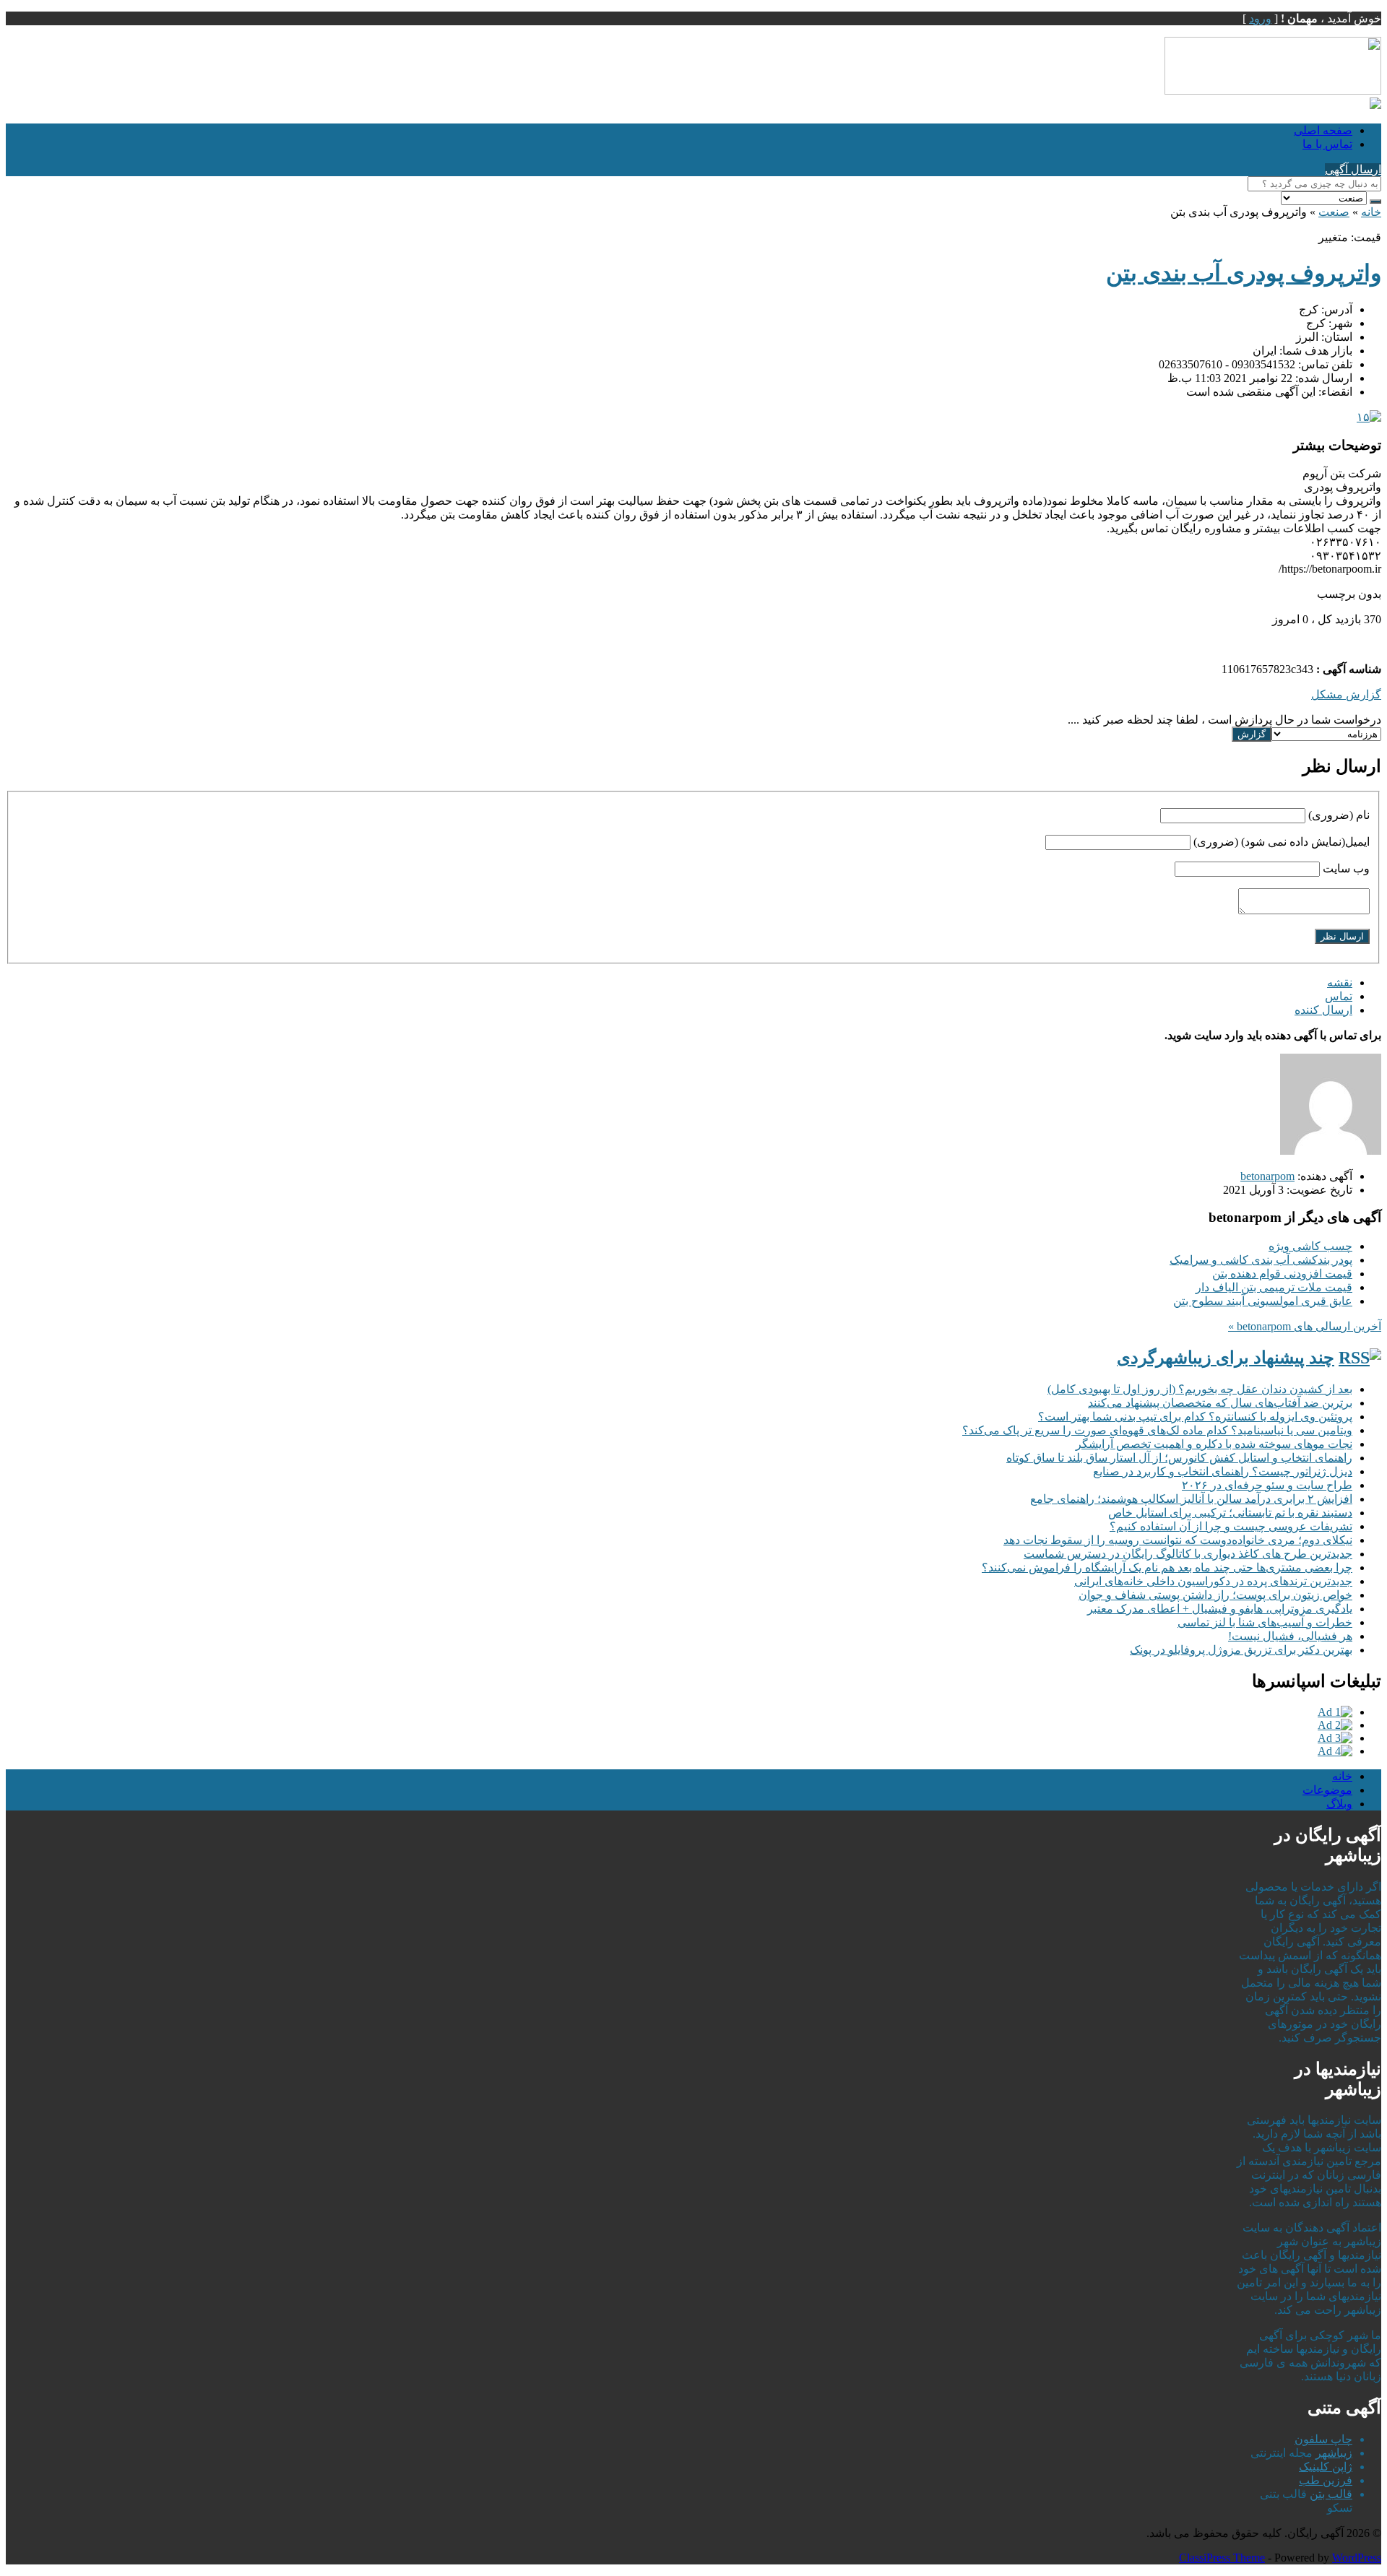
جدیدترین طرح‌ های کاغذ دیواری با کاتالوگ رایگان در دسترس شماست (1188, 1554)
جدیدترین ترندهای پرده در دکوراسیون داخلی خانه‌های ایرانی (1213, 1581)
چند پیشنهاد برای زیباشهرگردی (1226, 1358)
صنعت (1334, 212)
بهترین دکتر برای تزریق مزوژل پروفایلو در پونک (1241, 1650)
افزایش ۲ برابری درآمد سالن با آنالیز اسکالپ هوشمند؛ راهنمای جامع (1191, 1499)
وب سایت (1346, 868)
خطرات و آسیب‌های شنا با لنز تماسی (1265, 1622)
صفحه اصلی (1323, 130)
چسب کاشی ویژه (1310, 1246)
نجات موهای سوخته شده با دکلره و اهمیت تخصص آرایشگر (1214, 1444)
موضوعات (1327, 1790)
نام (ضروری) (1339, 815)
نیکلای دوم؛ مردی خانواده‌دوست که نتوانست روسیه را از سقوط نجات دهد (1178, 1540)
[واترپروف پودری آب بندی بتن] (1369, 417)
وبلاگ (1339, 1804)
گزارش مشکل (1346, 694)
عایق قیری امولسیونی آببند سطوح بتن (1263, 1301)
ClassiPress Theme (1222, 2558)
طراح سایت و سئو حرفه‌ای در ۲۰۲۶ (1267, 1485)
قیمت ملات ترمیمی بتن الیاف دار (1274, 1287)
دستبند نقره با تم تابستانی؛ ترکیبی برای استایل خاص (1230, 1513)
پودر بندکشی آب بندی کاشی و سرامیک (1261, 1260)
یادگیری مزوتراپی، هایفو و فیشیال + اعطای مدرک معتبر (1220, 1609)
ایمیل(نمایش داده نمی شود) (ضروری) (1282, 842)
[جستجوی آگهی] (1375, 201)
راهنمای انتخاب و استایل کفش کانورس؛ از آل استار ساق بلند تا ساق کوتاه (1179, 1458)
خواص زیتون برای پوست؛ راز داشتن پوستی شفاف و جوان (1215, 1595)
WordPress (1357, 2558)
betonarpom (1267, 1176)
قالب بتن (1331, 2494)
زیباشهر (1334, 2453)
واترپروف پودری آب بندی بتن (1244, 273)
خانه (1371, 212)
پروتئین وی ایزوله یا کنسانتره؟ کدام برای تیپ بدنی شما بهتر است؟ (1195, 1417)
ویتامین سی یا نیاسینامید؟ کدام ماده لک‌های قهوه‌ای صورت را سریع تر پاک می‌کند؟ (1157, 1430)
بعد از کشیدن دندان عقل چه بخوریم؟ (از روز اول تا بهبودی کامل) (1200, 1389)
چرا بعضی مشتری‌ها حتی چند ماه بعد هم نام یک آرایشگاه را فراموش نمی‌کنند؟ (1167, 1567)
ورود (1260, 18)
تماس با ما (1327, 144)
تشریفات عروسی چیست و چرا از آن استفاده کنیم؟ (1231, 1526)
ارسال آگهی (1353, 169)
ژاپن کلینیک (1326, 2467)
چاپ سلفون (1323, 2439)
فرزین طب (1326, 2480)
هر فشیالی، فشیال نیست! (1290, 1636)
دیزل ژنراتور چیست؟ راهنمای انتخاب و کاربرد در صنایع (1223, 1471)
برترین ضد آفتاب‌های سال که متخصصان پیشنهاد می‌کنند (1220, 1403)
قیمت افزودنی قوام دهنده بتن (1282, 1274)
